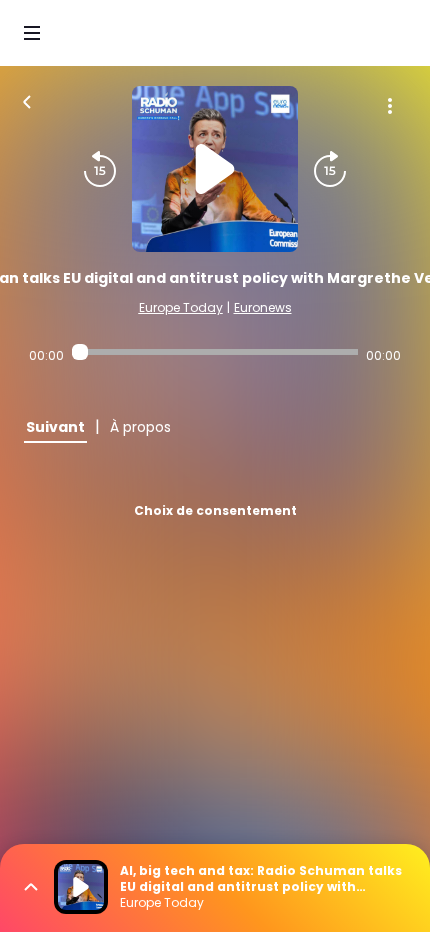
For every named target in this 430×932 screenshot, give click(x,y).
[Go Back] (27, 100)
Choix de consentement (215, 510)
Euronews (263, 307)
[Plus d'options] (390, 106)
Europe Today (181, 307)
